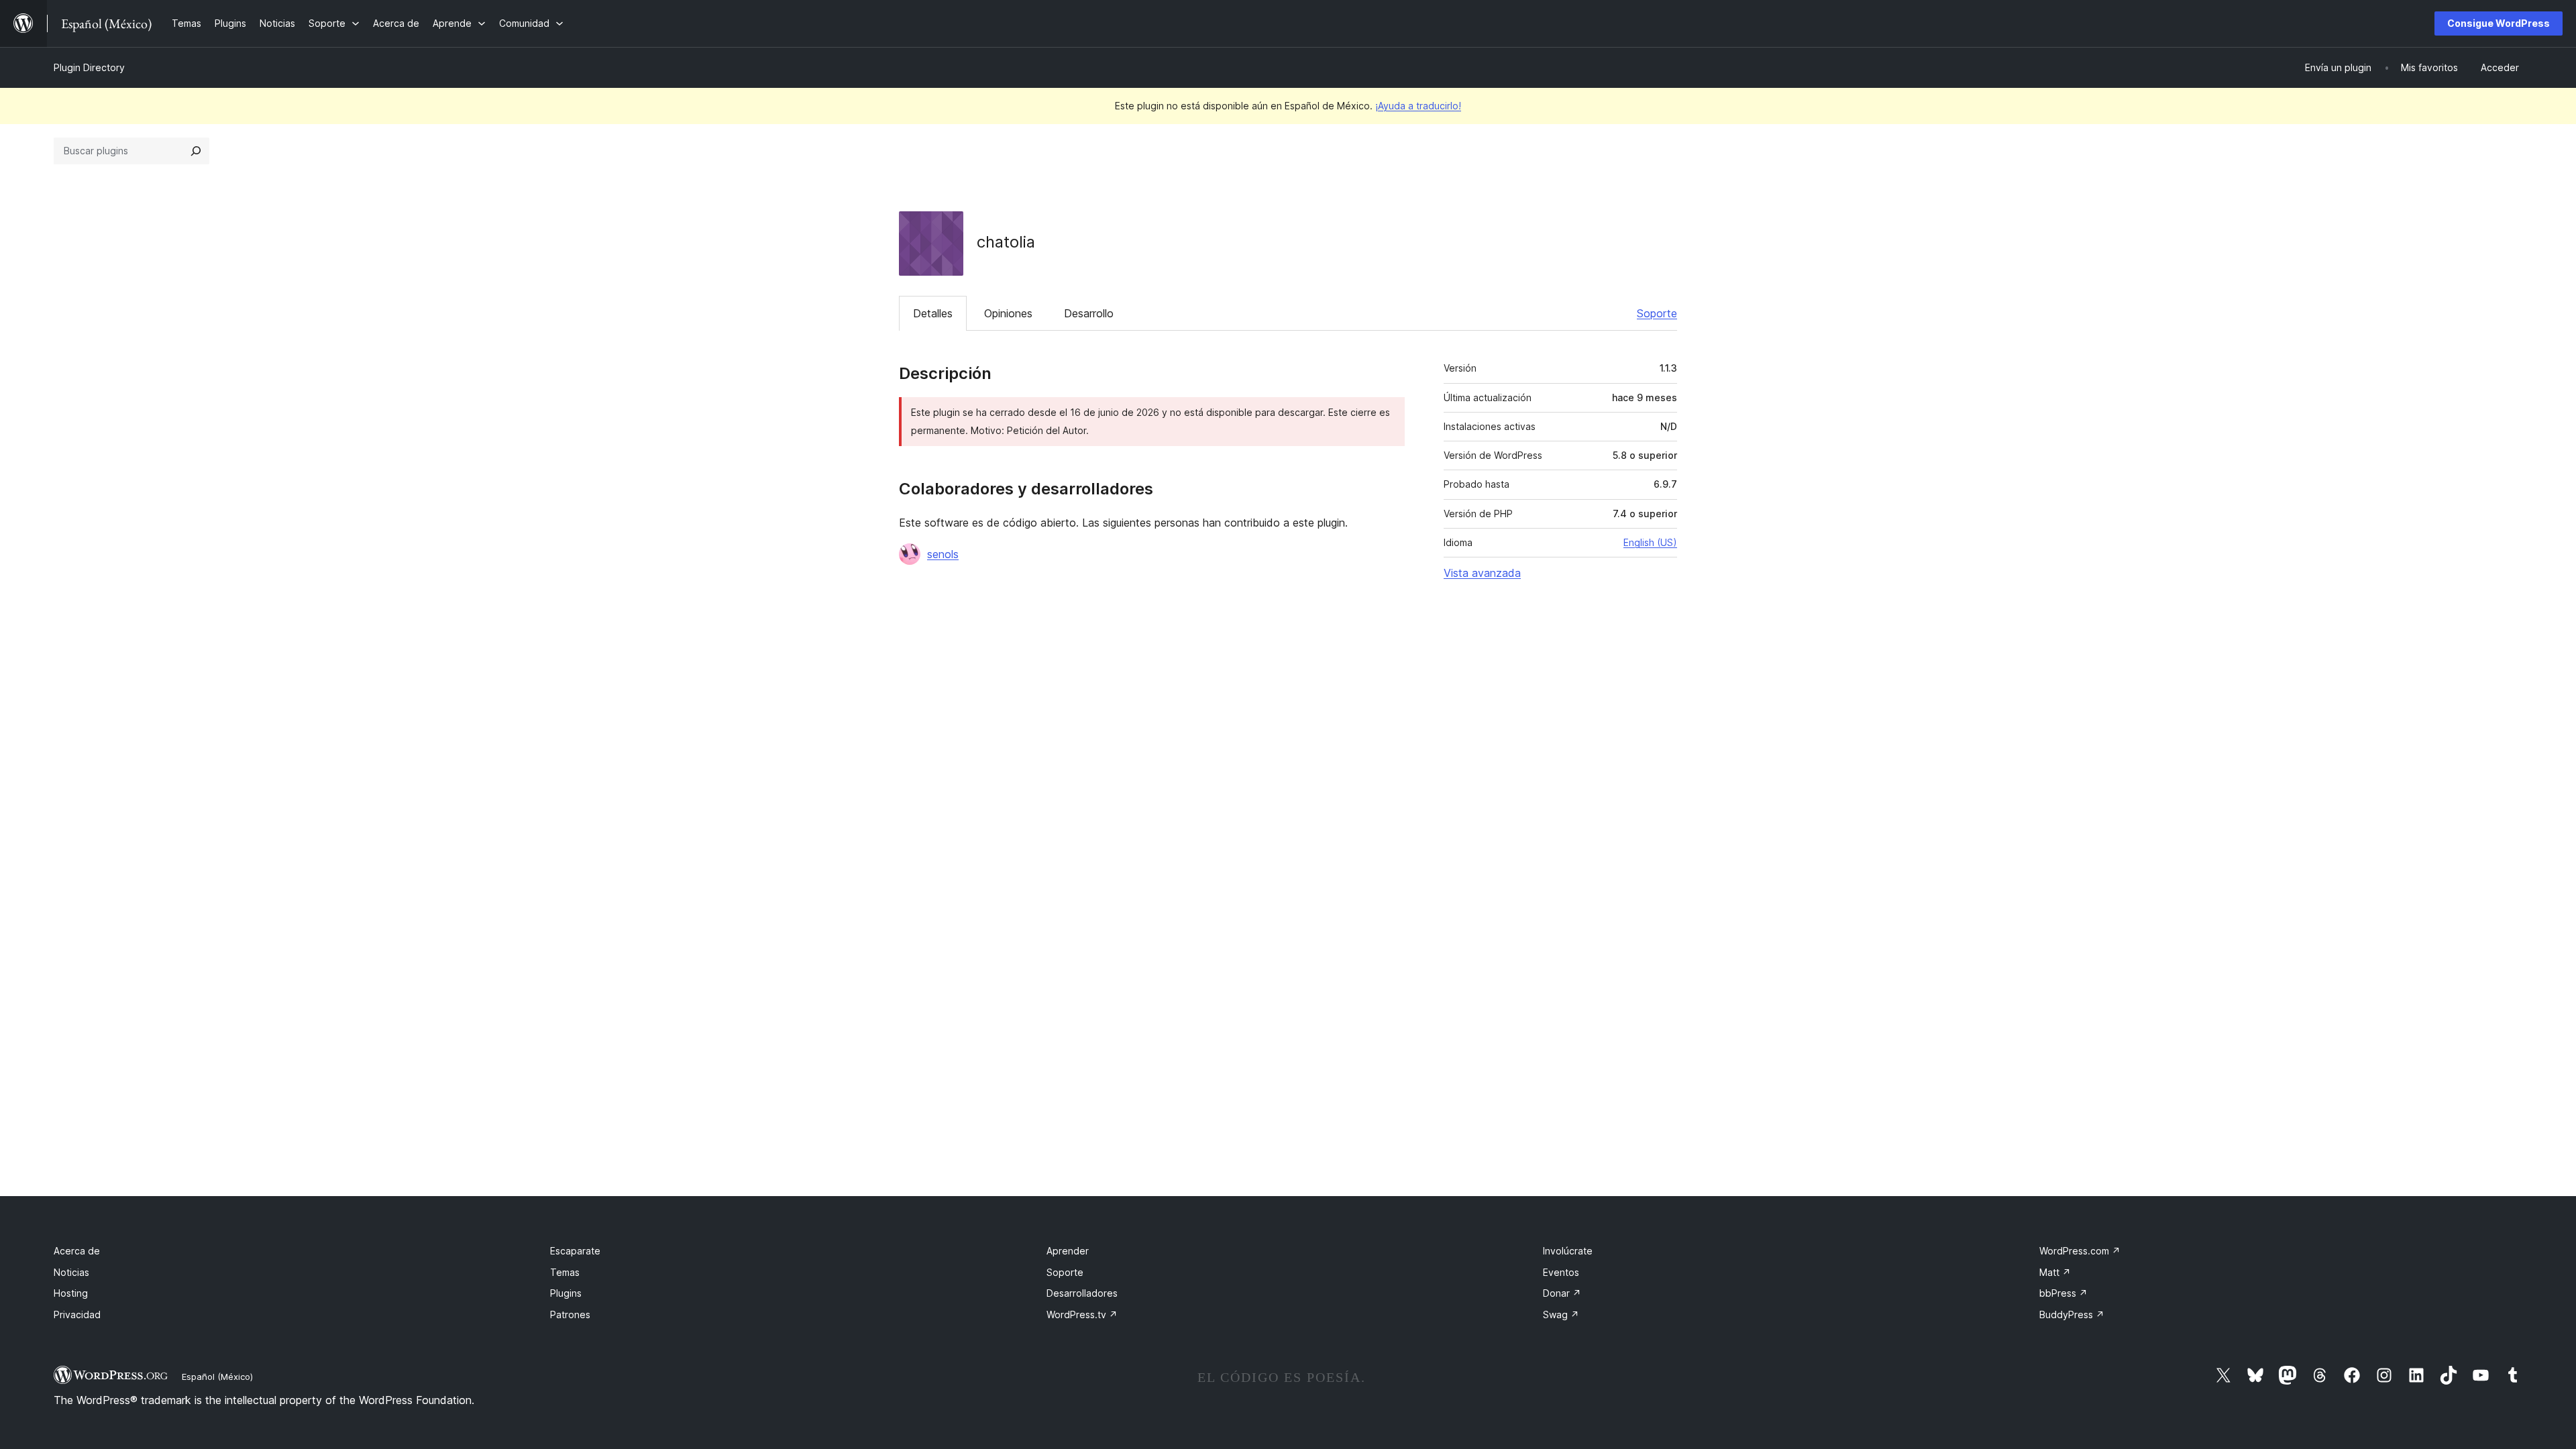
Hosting (71, 1293)
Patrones (570, 1314)
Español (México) (217, 1377)
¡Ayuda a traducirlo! (1418, 106)
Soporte (1657, 313)
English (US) (1650, 542)
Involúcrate (1568, 1251)
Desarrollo (1089, 313)
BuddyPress (2072, 1314)
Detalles (933, 313)
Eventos (1561, 1272)
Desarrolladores (1082, 1293)
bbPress (2063, 1293)
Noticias (71, 1272)
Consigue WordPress (2499, 23)
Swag (1561, 1314)
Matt (2055, 1272)
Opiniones (1008, 313)
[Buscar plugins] (196, 151)
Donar (1562, 1293)
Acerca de (77, 1251)
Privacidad (77, 1314)
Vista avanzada (1482, 573)
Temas (565, 1272)
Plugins (566, 1293)
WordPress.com (2080, 1251)
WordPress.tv (1082, 1314)
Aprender (1068, 1251)
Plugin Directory (89, 67)
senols (943, 554)
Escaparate (575, 1251)
